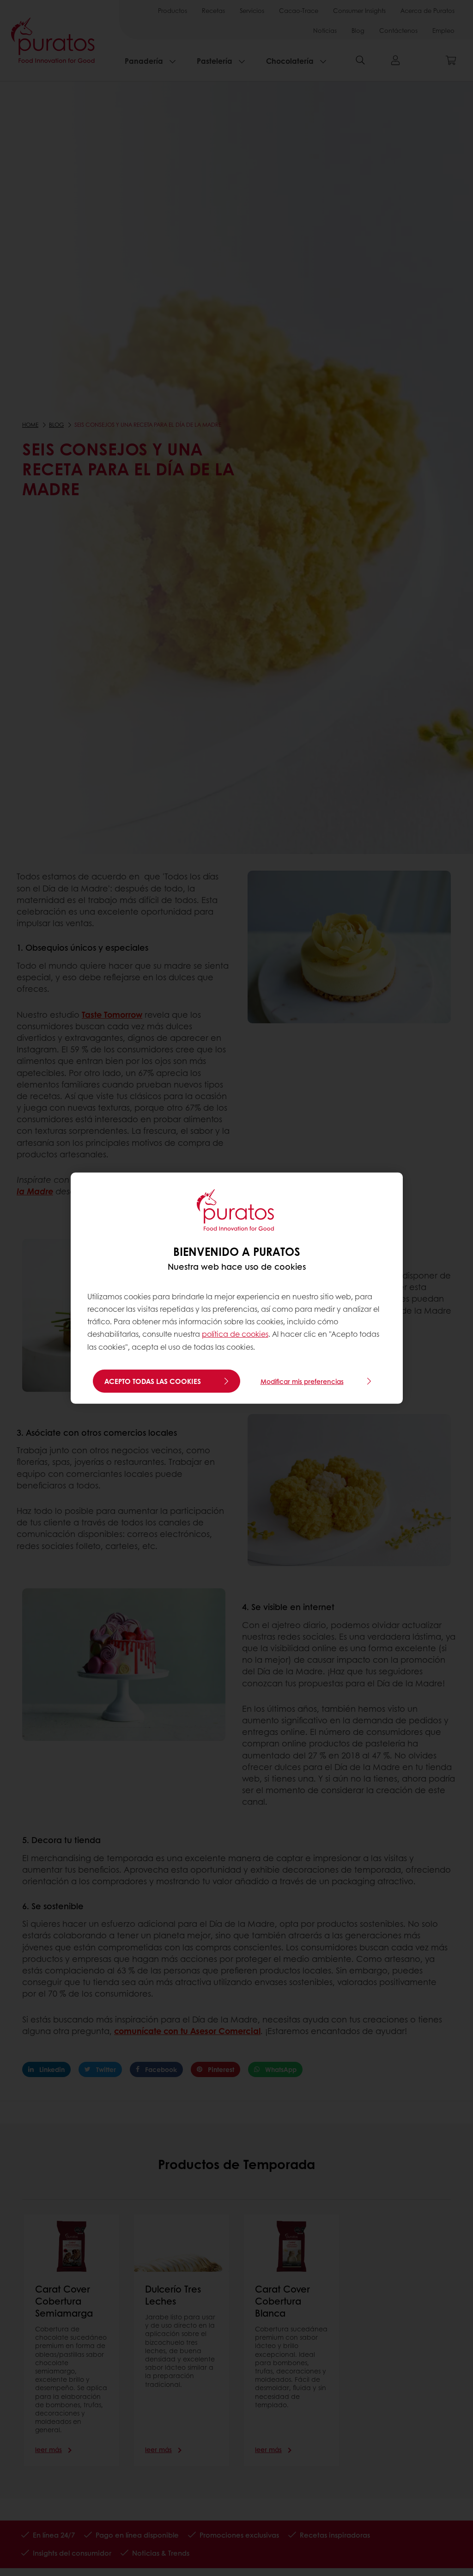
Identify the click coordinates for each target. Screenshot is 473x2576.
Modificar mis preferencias (302, 1381)
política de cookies (235, 1334)
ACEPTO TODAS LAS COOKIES (153, 1381)
